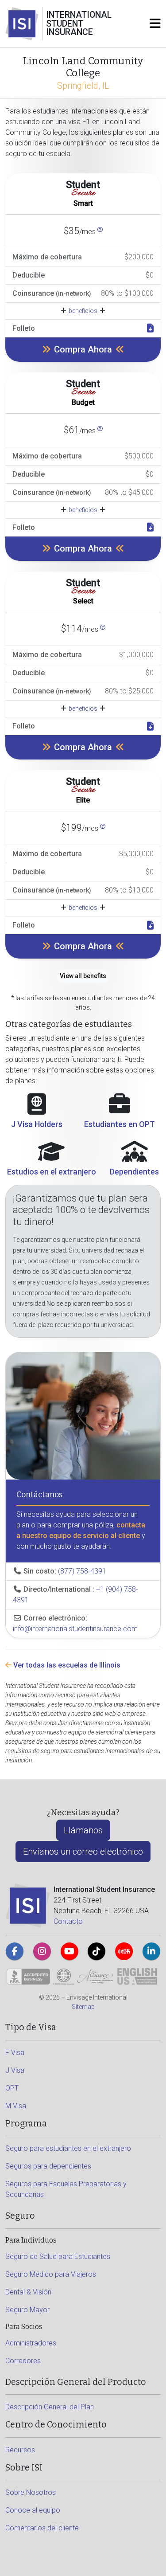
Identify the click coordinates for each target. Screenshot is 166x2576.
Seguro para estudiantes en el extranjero (68, 2148)
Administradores (31, 2343)
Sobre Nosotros (31, 2492)
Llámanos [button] (83, 1830)
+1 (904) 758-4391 (75, 1595)
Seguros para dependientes (48, 2166)
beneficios (83, 311)
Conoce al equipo (33, 2510)
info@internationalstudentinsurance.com (75, 1629)
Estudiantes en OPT (120, 1124)
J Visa (15, 2070)
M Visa (16, 2106)
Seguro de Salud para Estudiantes (58, 2257)
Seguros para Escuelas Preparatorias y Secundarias (66, 2189)
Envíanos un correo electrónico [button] (83, 1852)
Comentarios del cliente (42, 2528)
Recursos (20, 2450)
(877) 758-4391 (82, 1571)
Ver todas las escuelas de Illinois (66, 1665)
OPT (12, 2088)
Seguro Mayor (27, 2310)
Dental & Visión (28, 2292)
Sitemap (83, 2007)
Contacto (68, 1921)
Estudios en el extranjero (52, 1172)
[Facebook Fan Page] (15, 1951)
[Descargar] (150, 329)
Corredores (23, 2361)
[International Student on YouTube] (69, 1951)
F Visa (15, 2053)
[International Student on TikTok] (97, 1951)
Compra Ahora (83, 349)
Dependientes (134, 1172)
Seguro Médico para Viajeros (51, 2274)
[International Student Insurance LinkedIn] (151, 1951)
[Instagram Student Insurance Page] (42, 1951)
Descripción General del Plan (50, 2407)
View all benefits (83, 976)
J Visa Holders (37, 1124)
